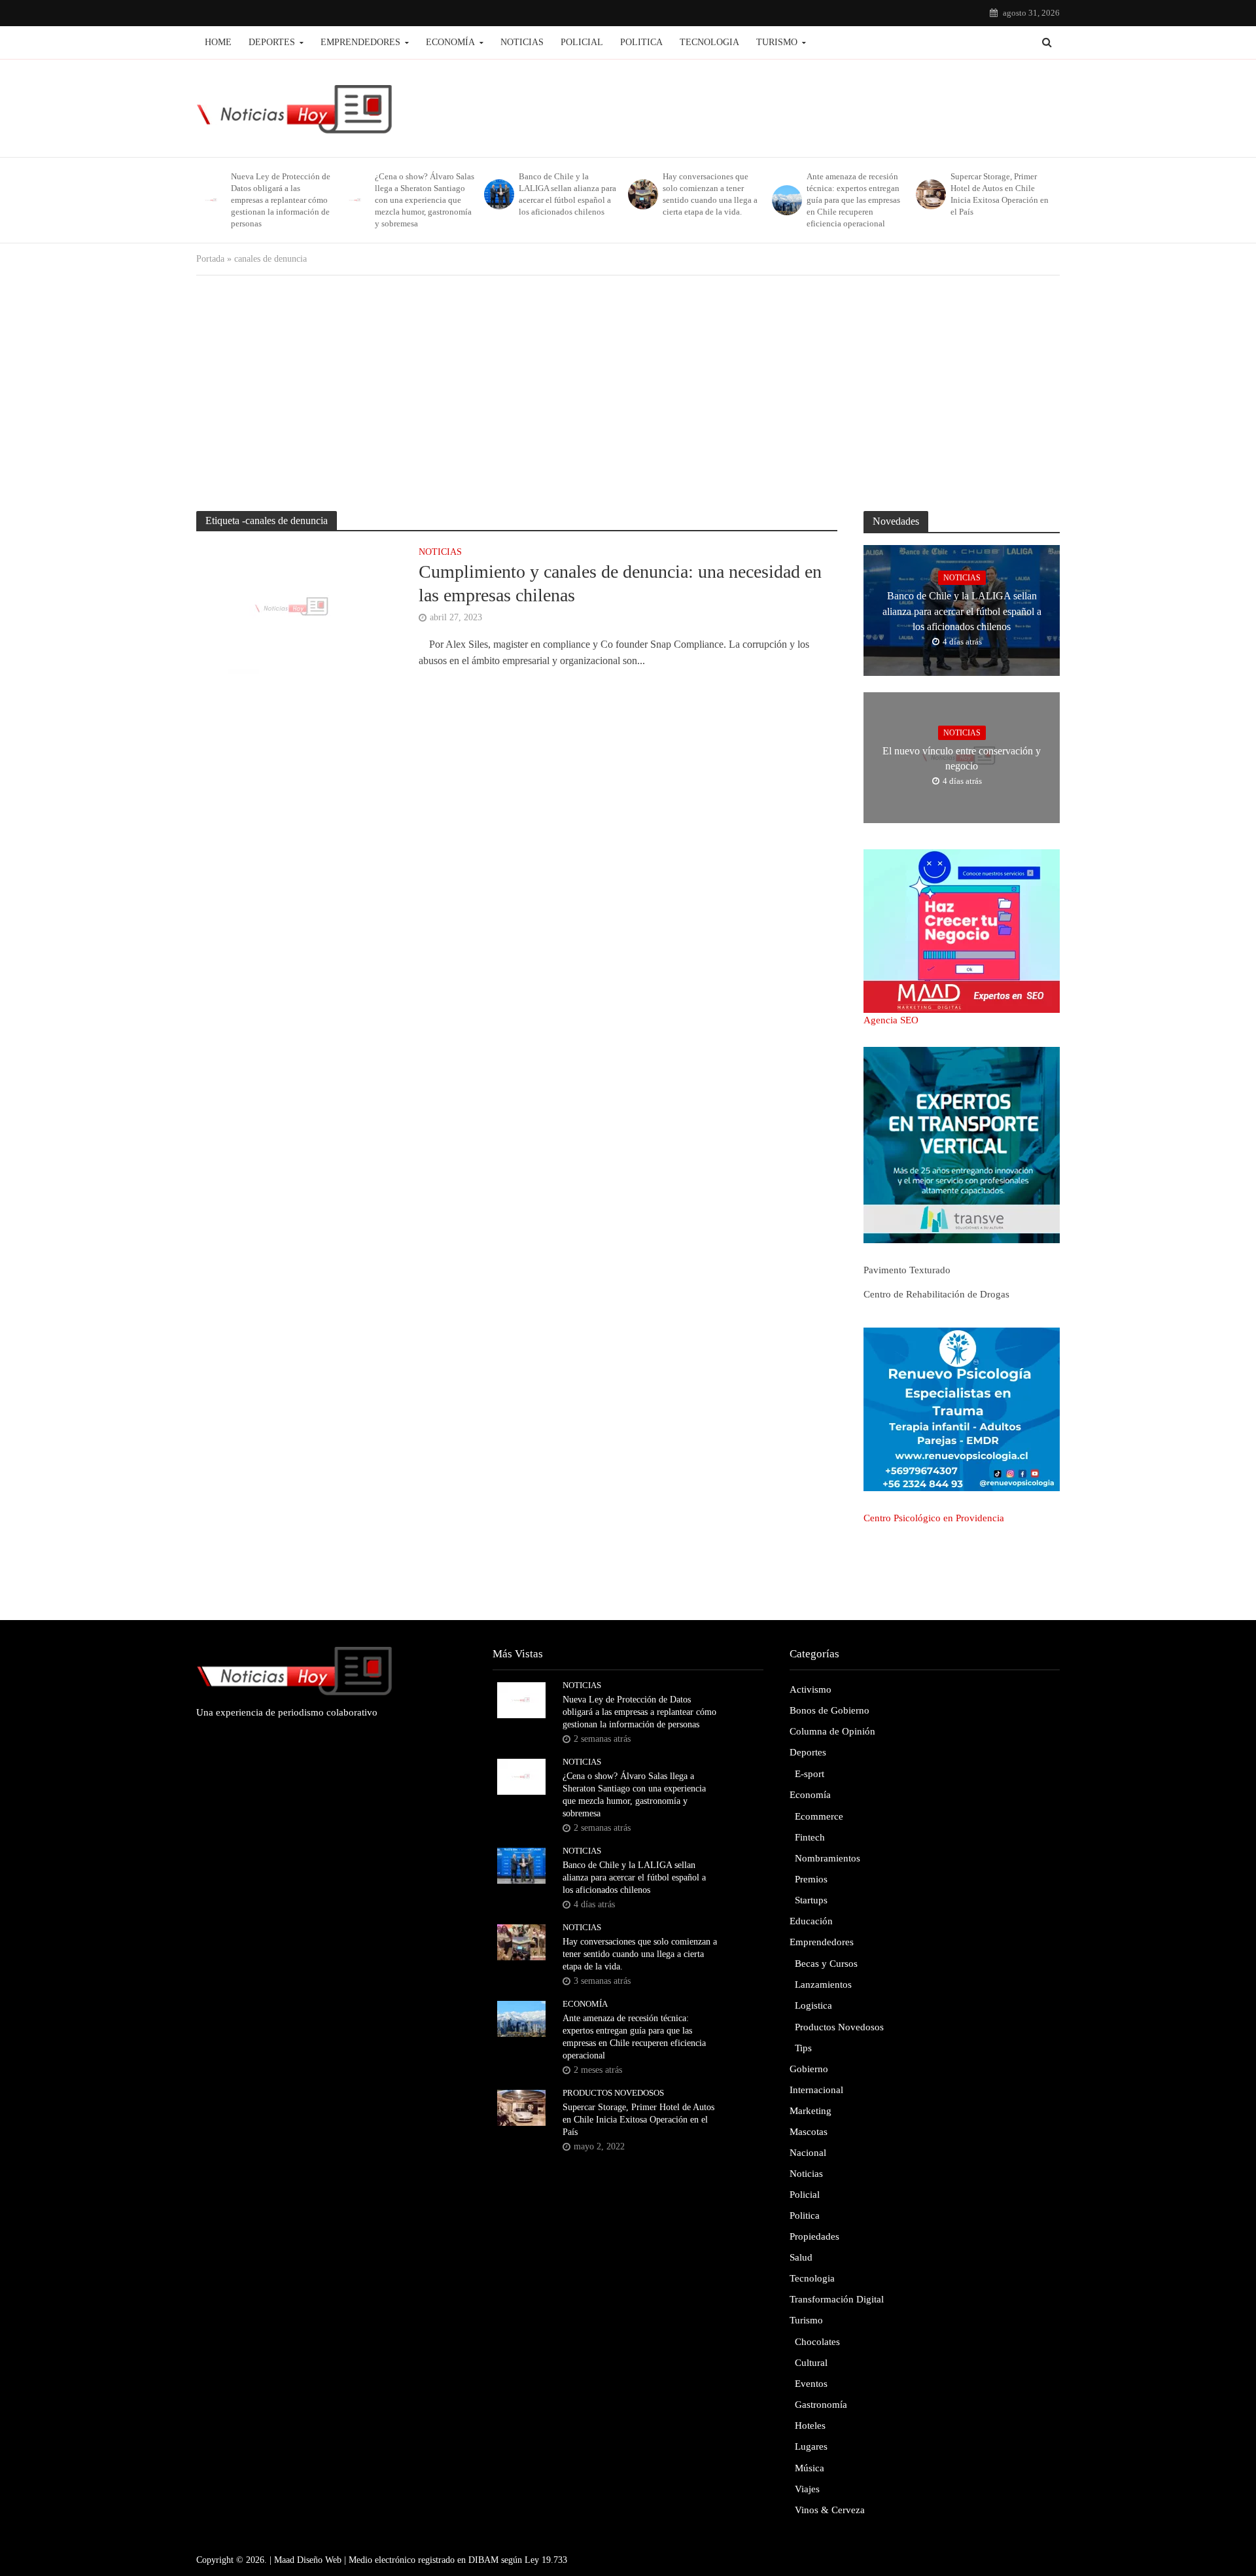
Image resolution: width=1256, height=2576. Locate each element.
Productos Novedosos (613, 2093)
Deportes (272, 42)
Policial (582, 42)
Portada (210, 259)
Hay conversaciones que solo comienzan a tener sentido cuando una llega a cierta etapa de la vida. (710, 194)
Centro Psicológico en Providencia (934, 1518)
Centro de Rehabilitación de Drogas (936, 1294)
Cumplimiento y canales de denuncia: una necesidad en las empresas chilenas (620, 583)
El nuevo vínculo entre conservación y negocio (962, 758)
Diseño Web (319, 2560)
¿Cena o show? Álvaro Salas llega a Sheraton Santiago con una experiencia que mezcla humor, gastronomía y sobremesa (425, 200)
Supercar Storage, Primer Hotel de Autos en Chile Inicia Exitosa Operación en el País (1000, 194)
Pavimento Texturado (907, 1270)
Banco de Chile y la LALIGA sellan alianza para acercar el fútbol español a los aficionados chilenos (567, 194)
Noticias (522, 42)
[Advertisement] (628, 393)
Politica (641, 42)
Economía (450, 42)
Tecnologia (709, 42)
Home (218, 42)
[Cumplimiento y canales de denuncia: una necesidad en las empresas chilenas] (294, 608)
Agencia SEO (891, 1020)
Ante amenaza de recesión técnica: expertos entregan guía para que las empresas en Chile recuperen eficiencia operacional (853, 200)
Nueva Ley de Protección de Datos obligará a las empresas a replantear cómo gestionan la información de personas (281, 200)
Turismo (777, 42)
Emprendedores (360, 42)
